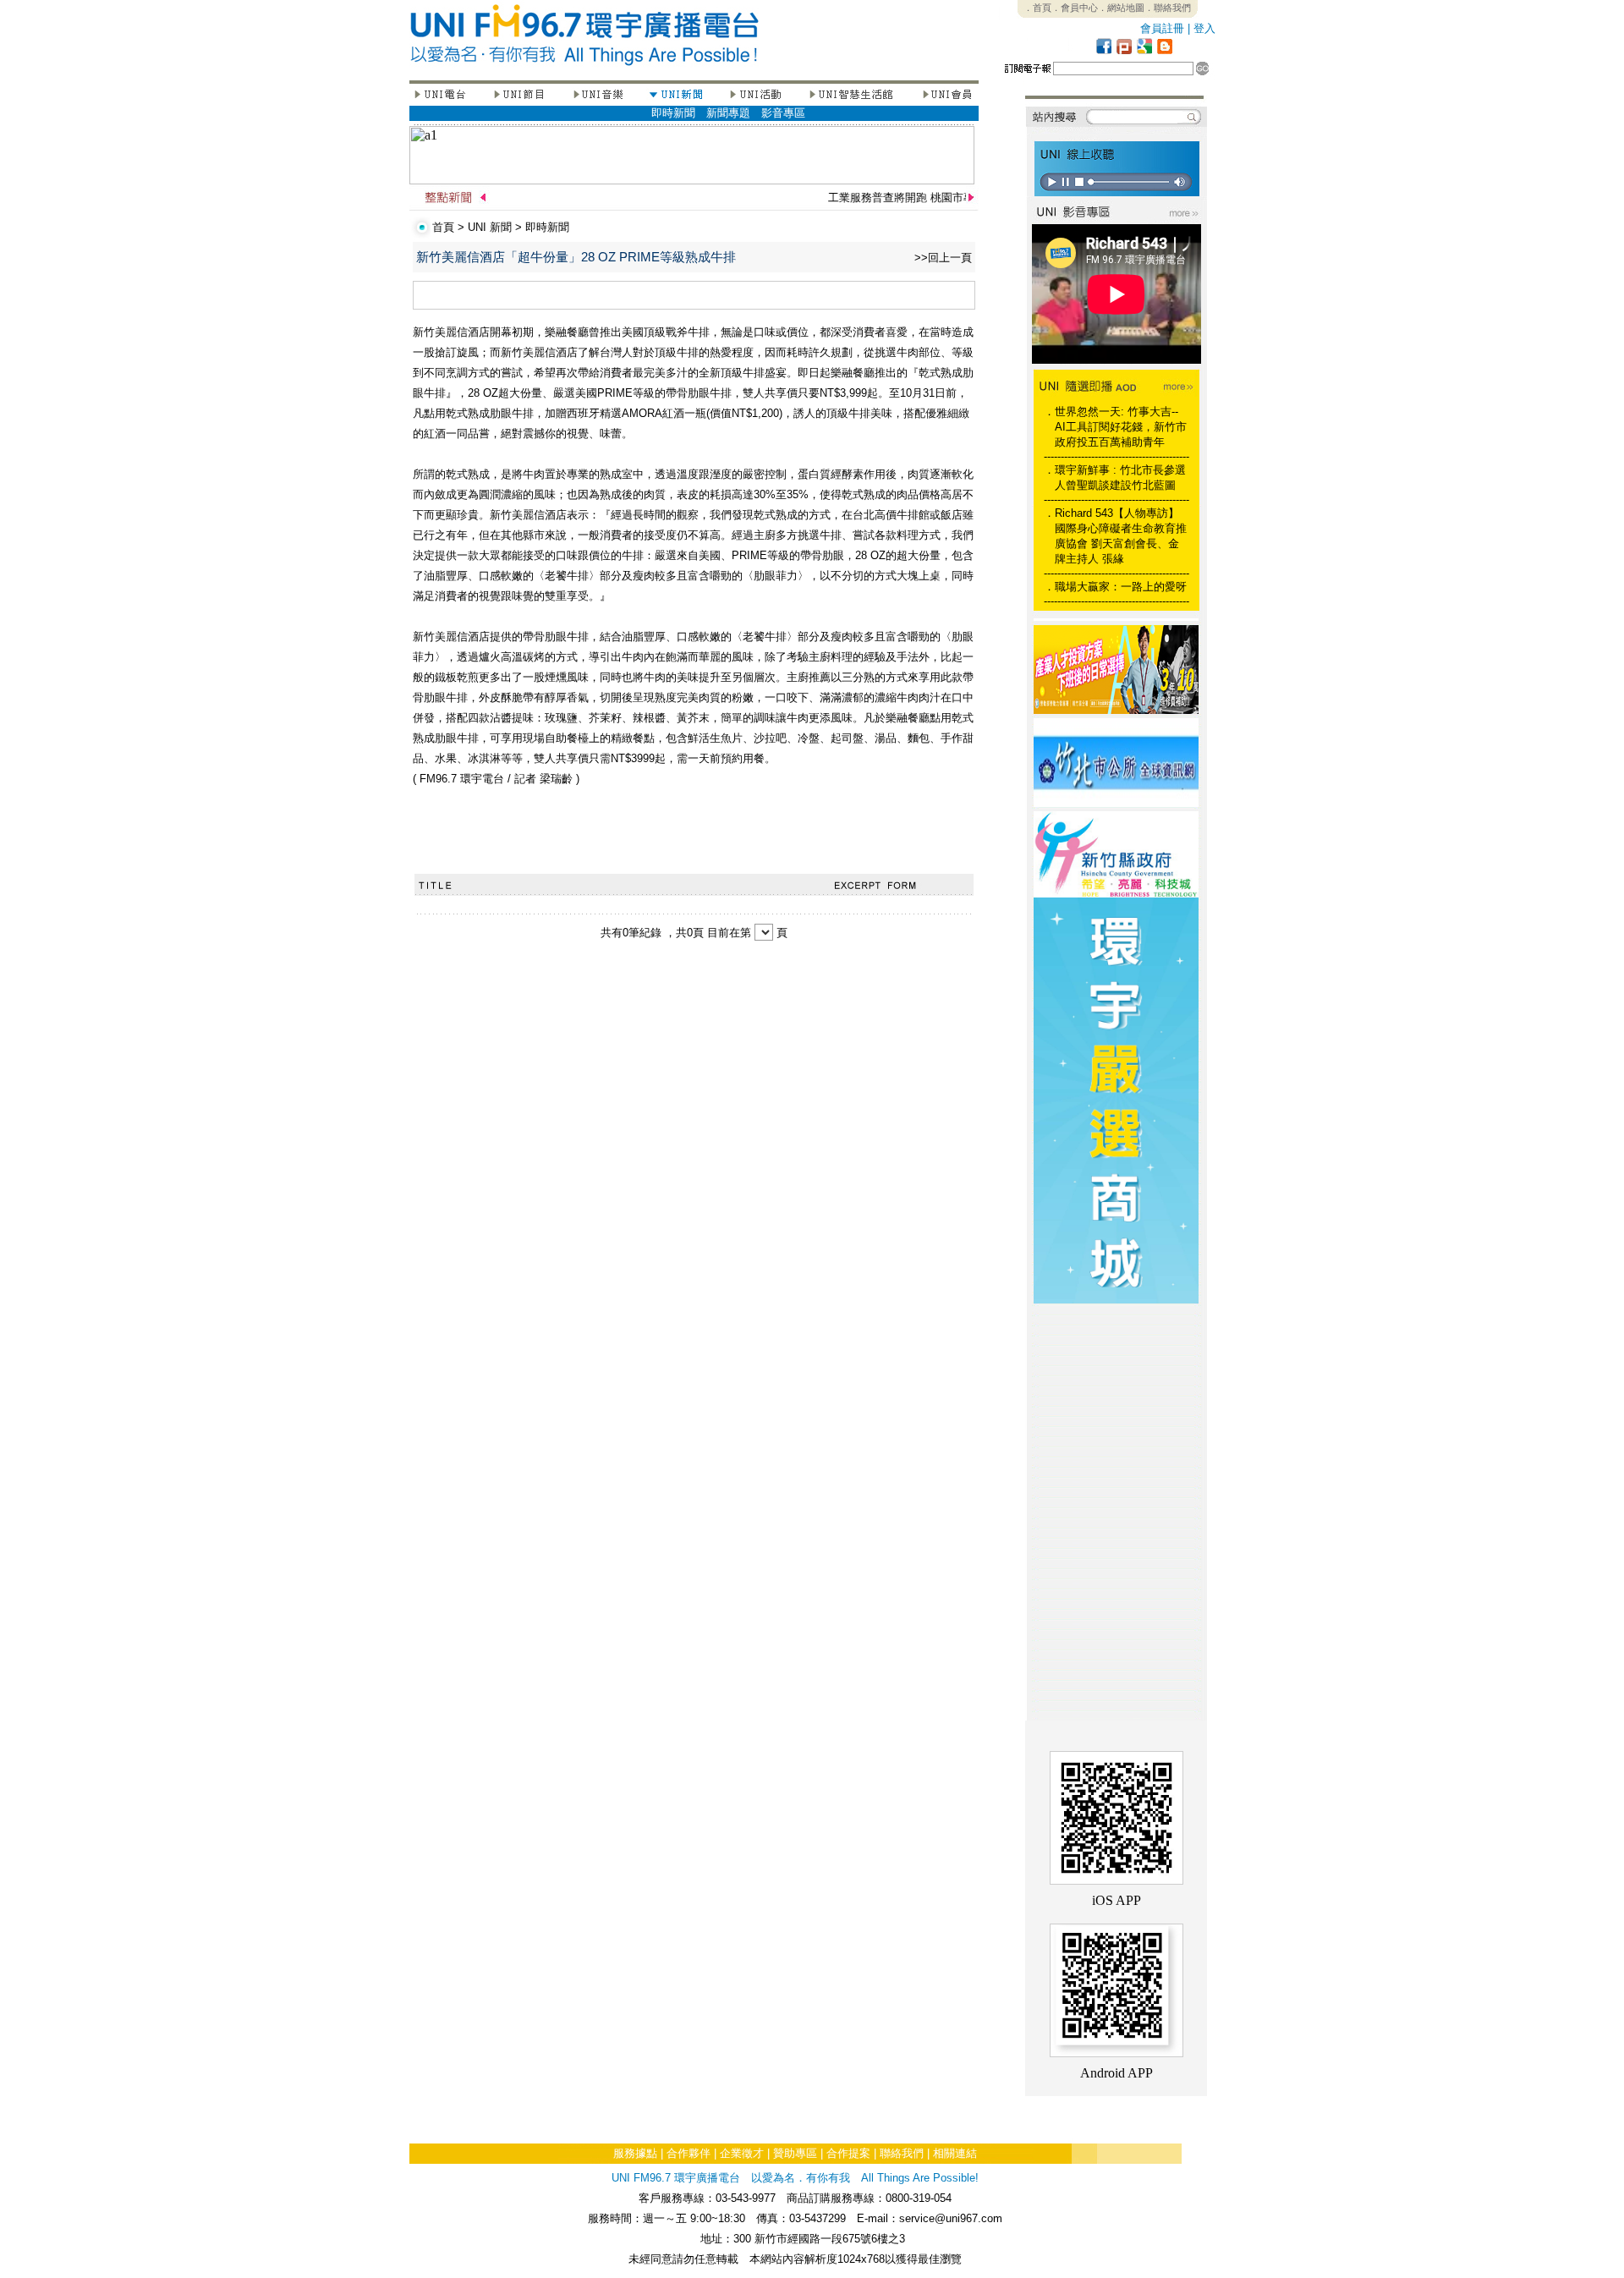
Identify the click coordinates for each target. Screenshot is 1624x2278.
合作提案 (848, 2153)
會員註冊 (1162, 28)
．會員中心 (1075, 8)
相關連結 (955, 2153)
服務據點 (635, 2153)
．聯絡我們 (1168, 8)
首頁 (443, 227)
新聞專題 (728, 113)
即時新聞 (673, 113)
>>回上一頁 (943, 258)
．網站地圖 (1121, 8)
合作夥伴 (689, 2153)
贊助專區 (795, 2153)
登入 (1204, 28)
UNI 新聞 (490, 227)
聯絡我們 (902, 2153)
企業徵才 (742, 2153)
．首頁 (1037, 8)
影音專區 (783, 113)
